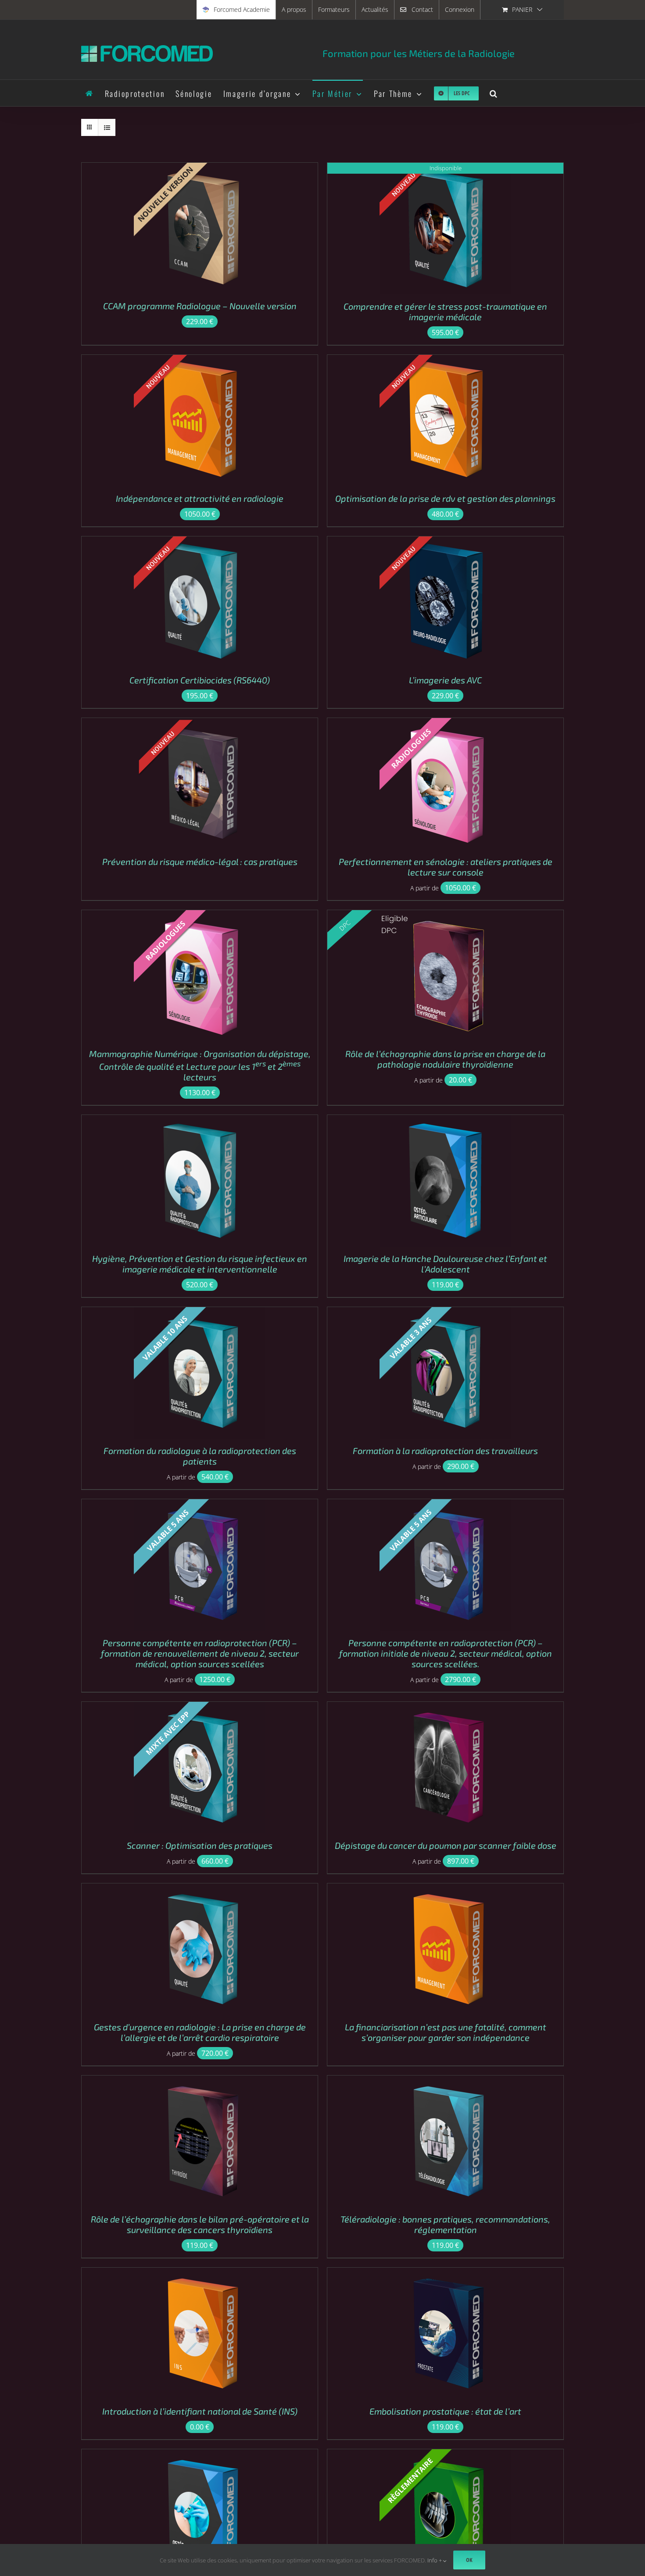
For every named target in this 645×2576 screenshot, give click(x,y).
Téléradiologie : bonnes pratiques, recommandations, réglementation (445, 2224)
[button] (494, 93)
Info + (435, 2560)
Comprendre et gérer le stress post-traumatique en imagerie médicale (445, 311)
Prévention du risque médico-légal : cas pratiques (200, 861)
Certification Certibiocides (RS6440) (200, 680)
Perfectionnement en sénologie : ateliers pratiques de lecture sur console (446, 867)
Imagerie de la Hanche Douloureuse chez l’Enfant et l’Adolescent (445, 1264)
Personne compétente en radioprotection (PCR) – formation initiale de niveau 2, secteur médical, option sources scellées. (446, 1653)
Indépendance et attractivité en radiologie (200, 498)
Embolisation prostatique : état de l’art (445, 2411)
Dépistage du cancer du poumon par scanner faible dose (446, 1845)
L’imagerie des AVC (445, 680)
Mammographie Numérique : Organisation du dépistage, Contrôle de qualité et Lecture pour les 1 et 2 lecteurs (200, 1065)
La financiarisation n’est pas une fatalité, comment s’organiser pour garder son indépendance (446, 2032)
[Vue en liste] (107, 127)
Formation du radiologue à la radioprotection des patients (200, 1456)
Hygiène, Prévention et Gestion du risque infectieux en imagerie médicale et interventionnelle (200, 1264)
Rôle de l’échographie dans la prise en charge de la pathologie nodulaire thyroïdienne (445, 1059)
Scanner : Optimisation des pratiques (200, 1845)
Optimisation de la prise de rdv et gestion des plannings (445, 498)
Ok (469, 2560)
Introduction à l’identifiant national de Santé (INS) (200, 2411)
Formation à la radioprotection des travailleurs (445, 1451)
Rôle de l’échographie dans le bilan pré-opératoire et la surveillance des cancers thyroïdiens (200, 2224)
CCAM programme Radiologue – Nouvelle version (200, 306)
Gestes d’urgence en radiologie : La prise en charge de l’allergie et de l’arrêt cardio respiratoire (200, 2032)
